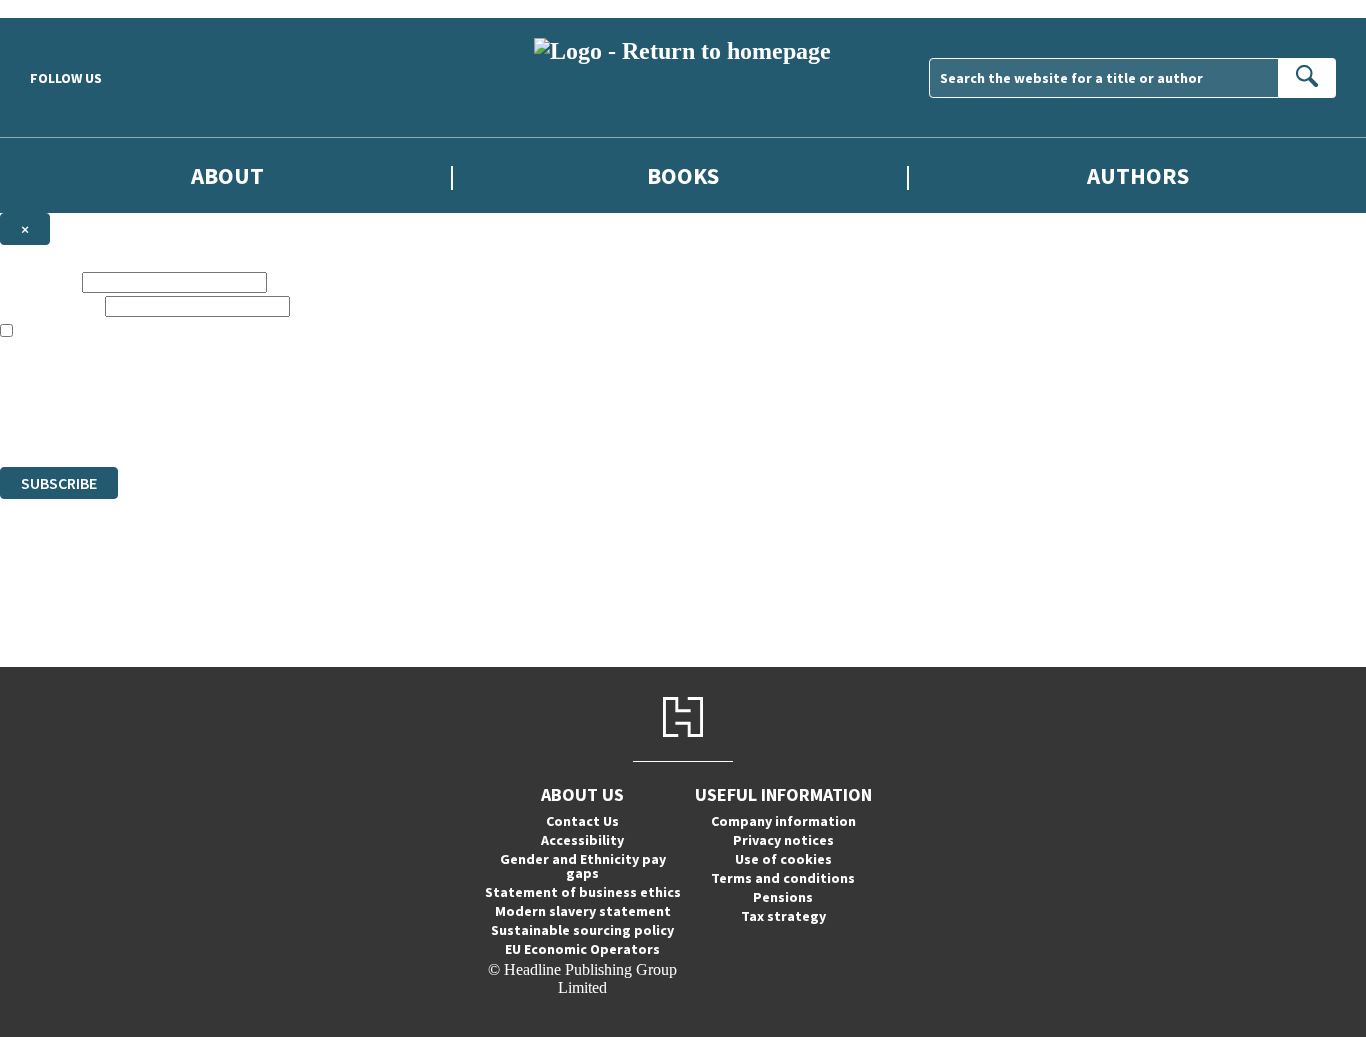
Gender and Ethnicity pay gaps (583, 866)
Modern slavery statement (583, 911)
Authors (1138, 175)
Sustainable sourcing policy (582, 930)
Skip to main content (65, 8)
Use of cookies (783, 859)
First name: (39, 281)
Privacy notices (783, 840)
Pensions (783, 897)
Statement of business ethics (583, 892)
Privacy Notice (394, 421)
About (227, 175)
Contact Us (582, 821)
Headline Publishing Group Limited (250, 385)
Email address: (50, 305)
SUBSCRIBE (59, 483)
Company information (783, 821)
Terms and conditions (783, 878)
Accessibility (582, 840)
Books (683, 175)
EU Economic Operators (582, 949)
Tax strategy (783, 916)
